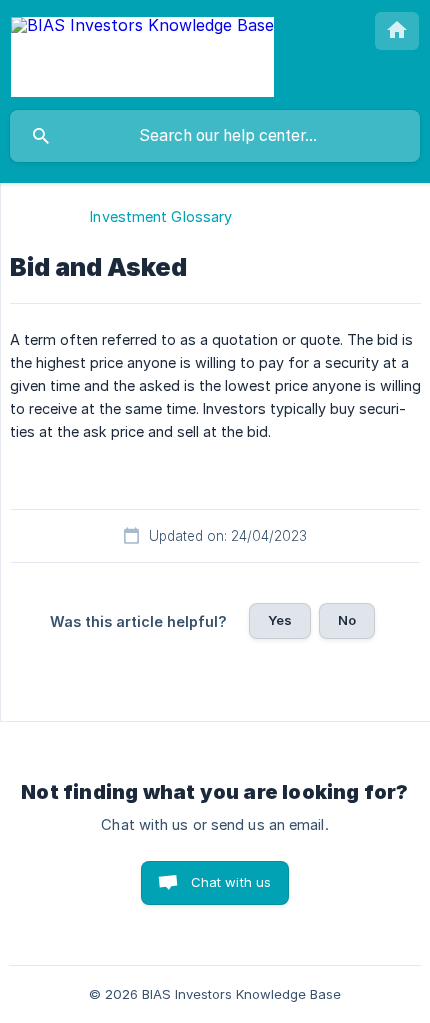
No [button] (347, 620)
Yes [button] (280, 620)
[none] (142, 54)
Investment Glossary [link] (161, 216)
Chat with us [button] (231, 882)
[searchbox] (215, 136)
